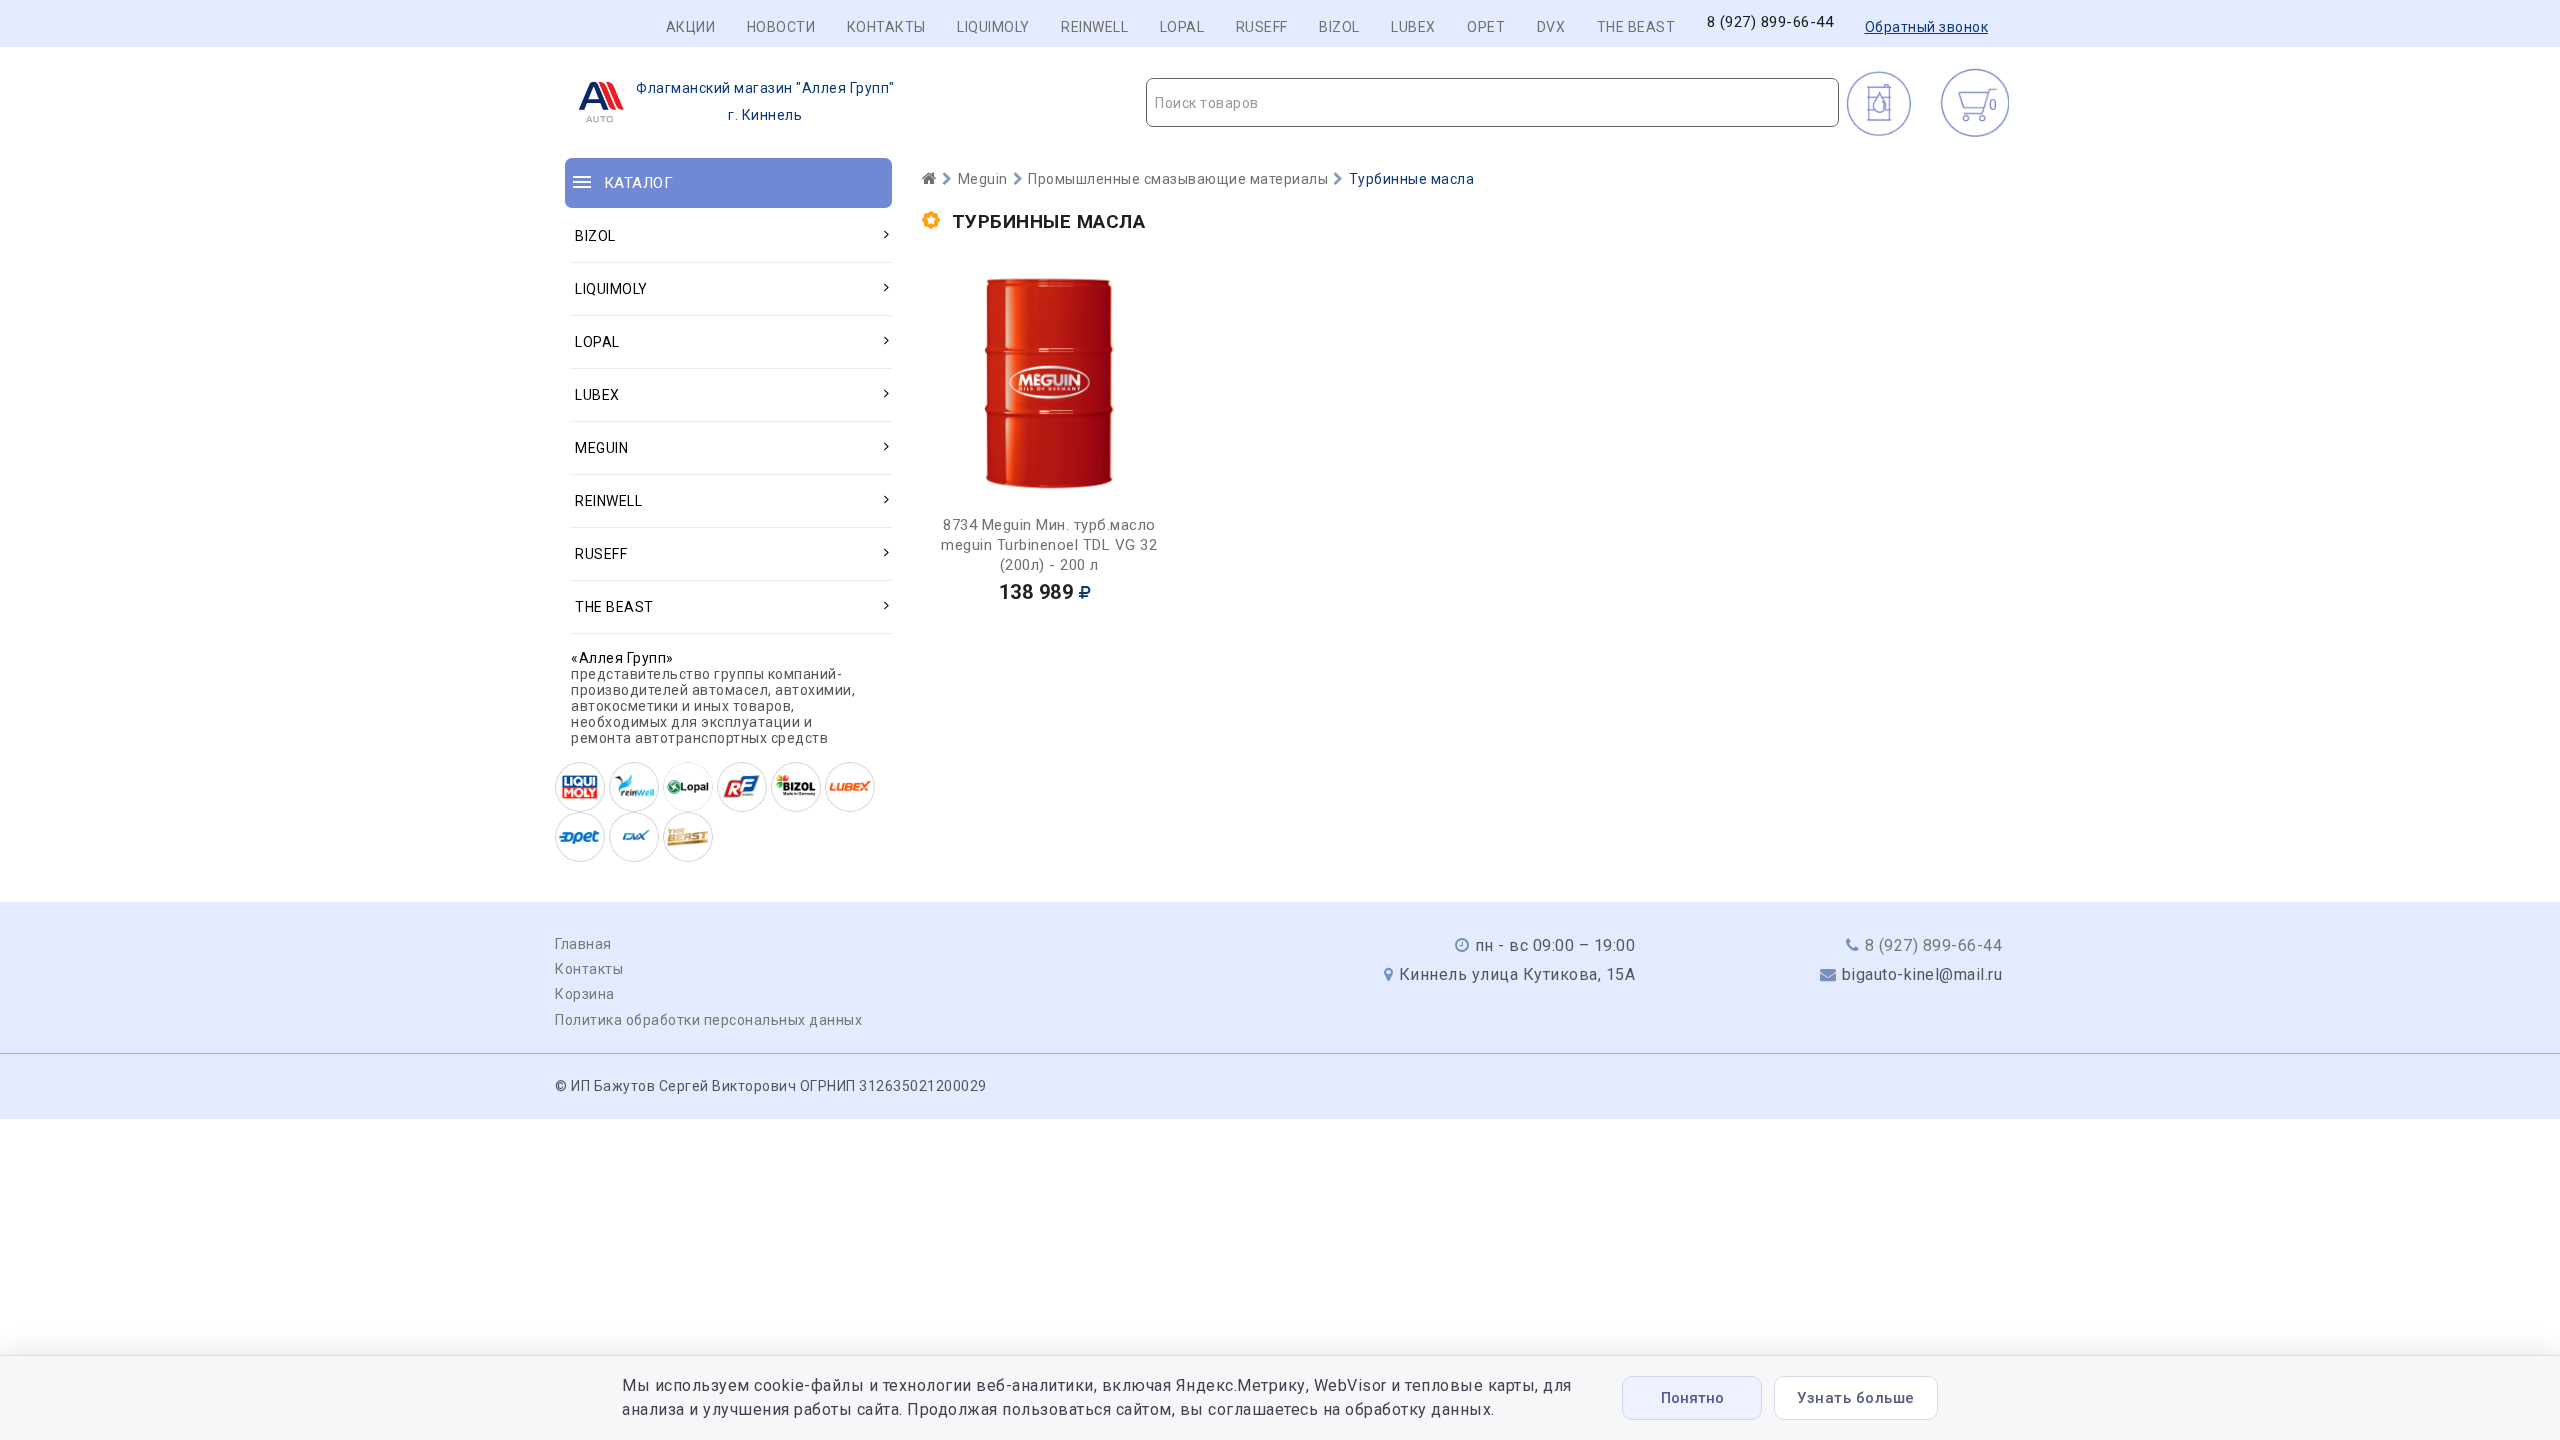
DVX (1551, 27)
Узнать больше (1856, 1398)
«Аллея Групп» (622, 658)
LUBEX (1413, 27)
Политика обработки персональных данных (708, 1020)
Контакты (886, 27)
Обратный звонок (1927, 27)
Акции (691, 27)
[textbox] (1492, 103)
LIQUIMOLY (993, 27)
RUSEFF (1262, 27)
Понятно (1692, 1398)
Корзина (585, 994)
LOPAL (1182, 27)
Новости (781, 27)
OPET (1486, 27)
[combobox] (1492, 102)
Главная (583, 944)
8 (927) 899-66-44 (1770, 22)
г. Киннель (765, 101)
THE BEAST (1636, 27)
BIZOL (1339, 27)
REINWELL (1094, 27)
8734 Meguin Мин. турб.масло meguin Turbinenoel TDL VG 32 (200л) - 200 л (1049, 545)
